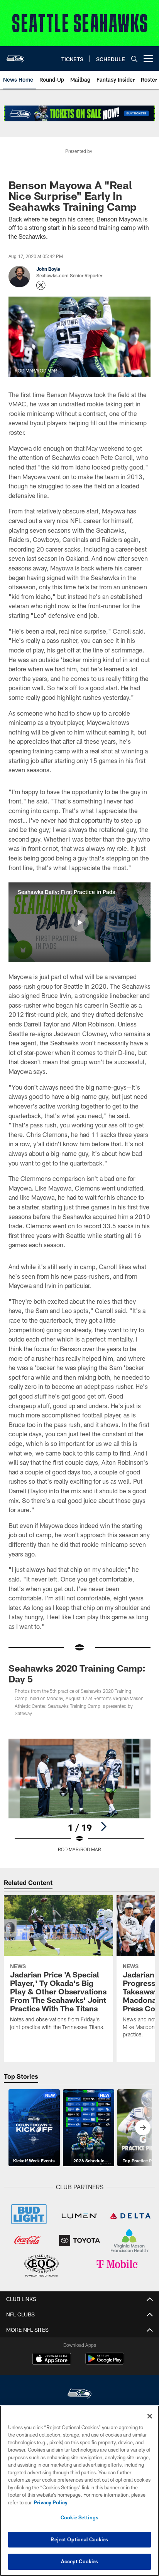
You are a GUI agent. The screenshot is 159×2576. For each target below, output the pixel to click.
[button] (79, 922)
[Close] (150, 2416)
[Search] (134, 59)
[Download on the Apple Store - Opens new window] (52, 2360)
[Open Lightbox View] (80, 1795)
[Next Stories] (143, 2128)
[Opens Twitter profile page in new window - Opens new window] (41, 285)
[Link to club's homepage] (15, 55)
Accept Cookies (80, 2561)
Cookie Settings (79, 2517)
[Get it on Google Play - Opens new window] (105, 2362)
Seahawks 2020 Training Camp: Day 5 (77, 1673)
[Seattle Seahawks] (79, 2394)
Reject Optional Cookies (79, 2539)
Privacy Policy (51, 2502)
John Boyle (48, 269)
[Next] (103, 1826)
